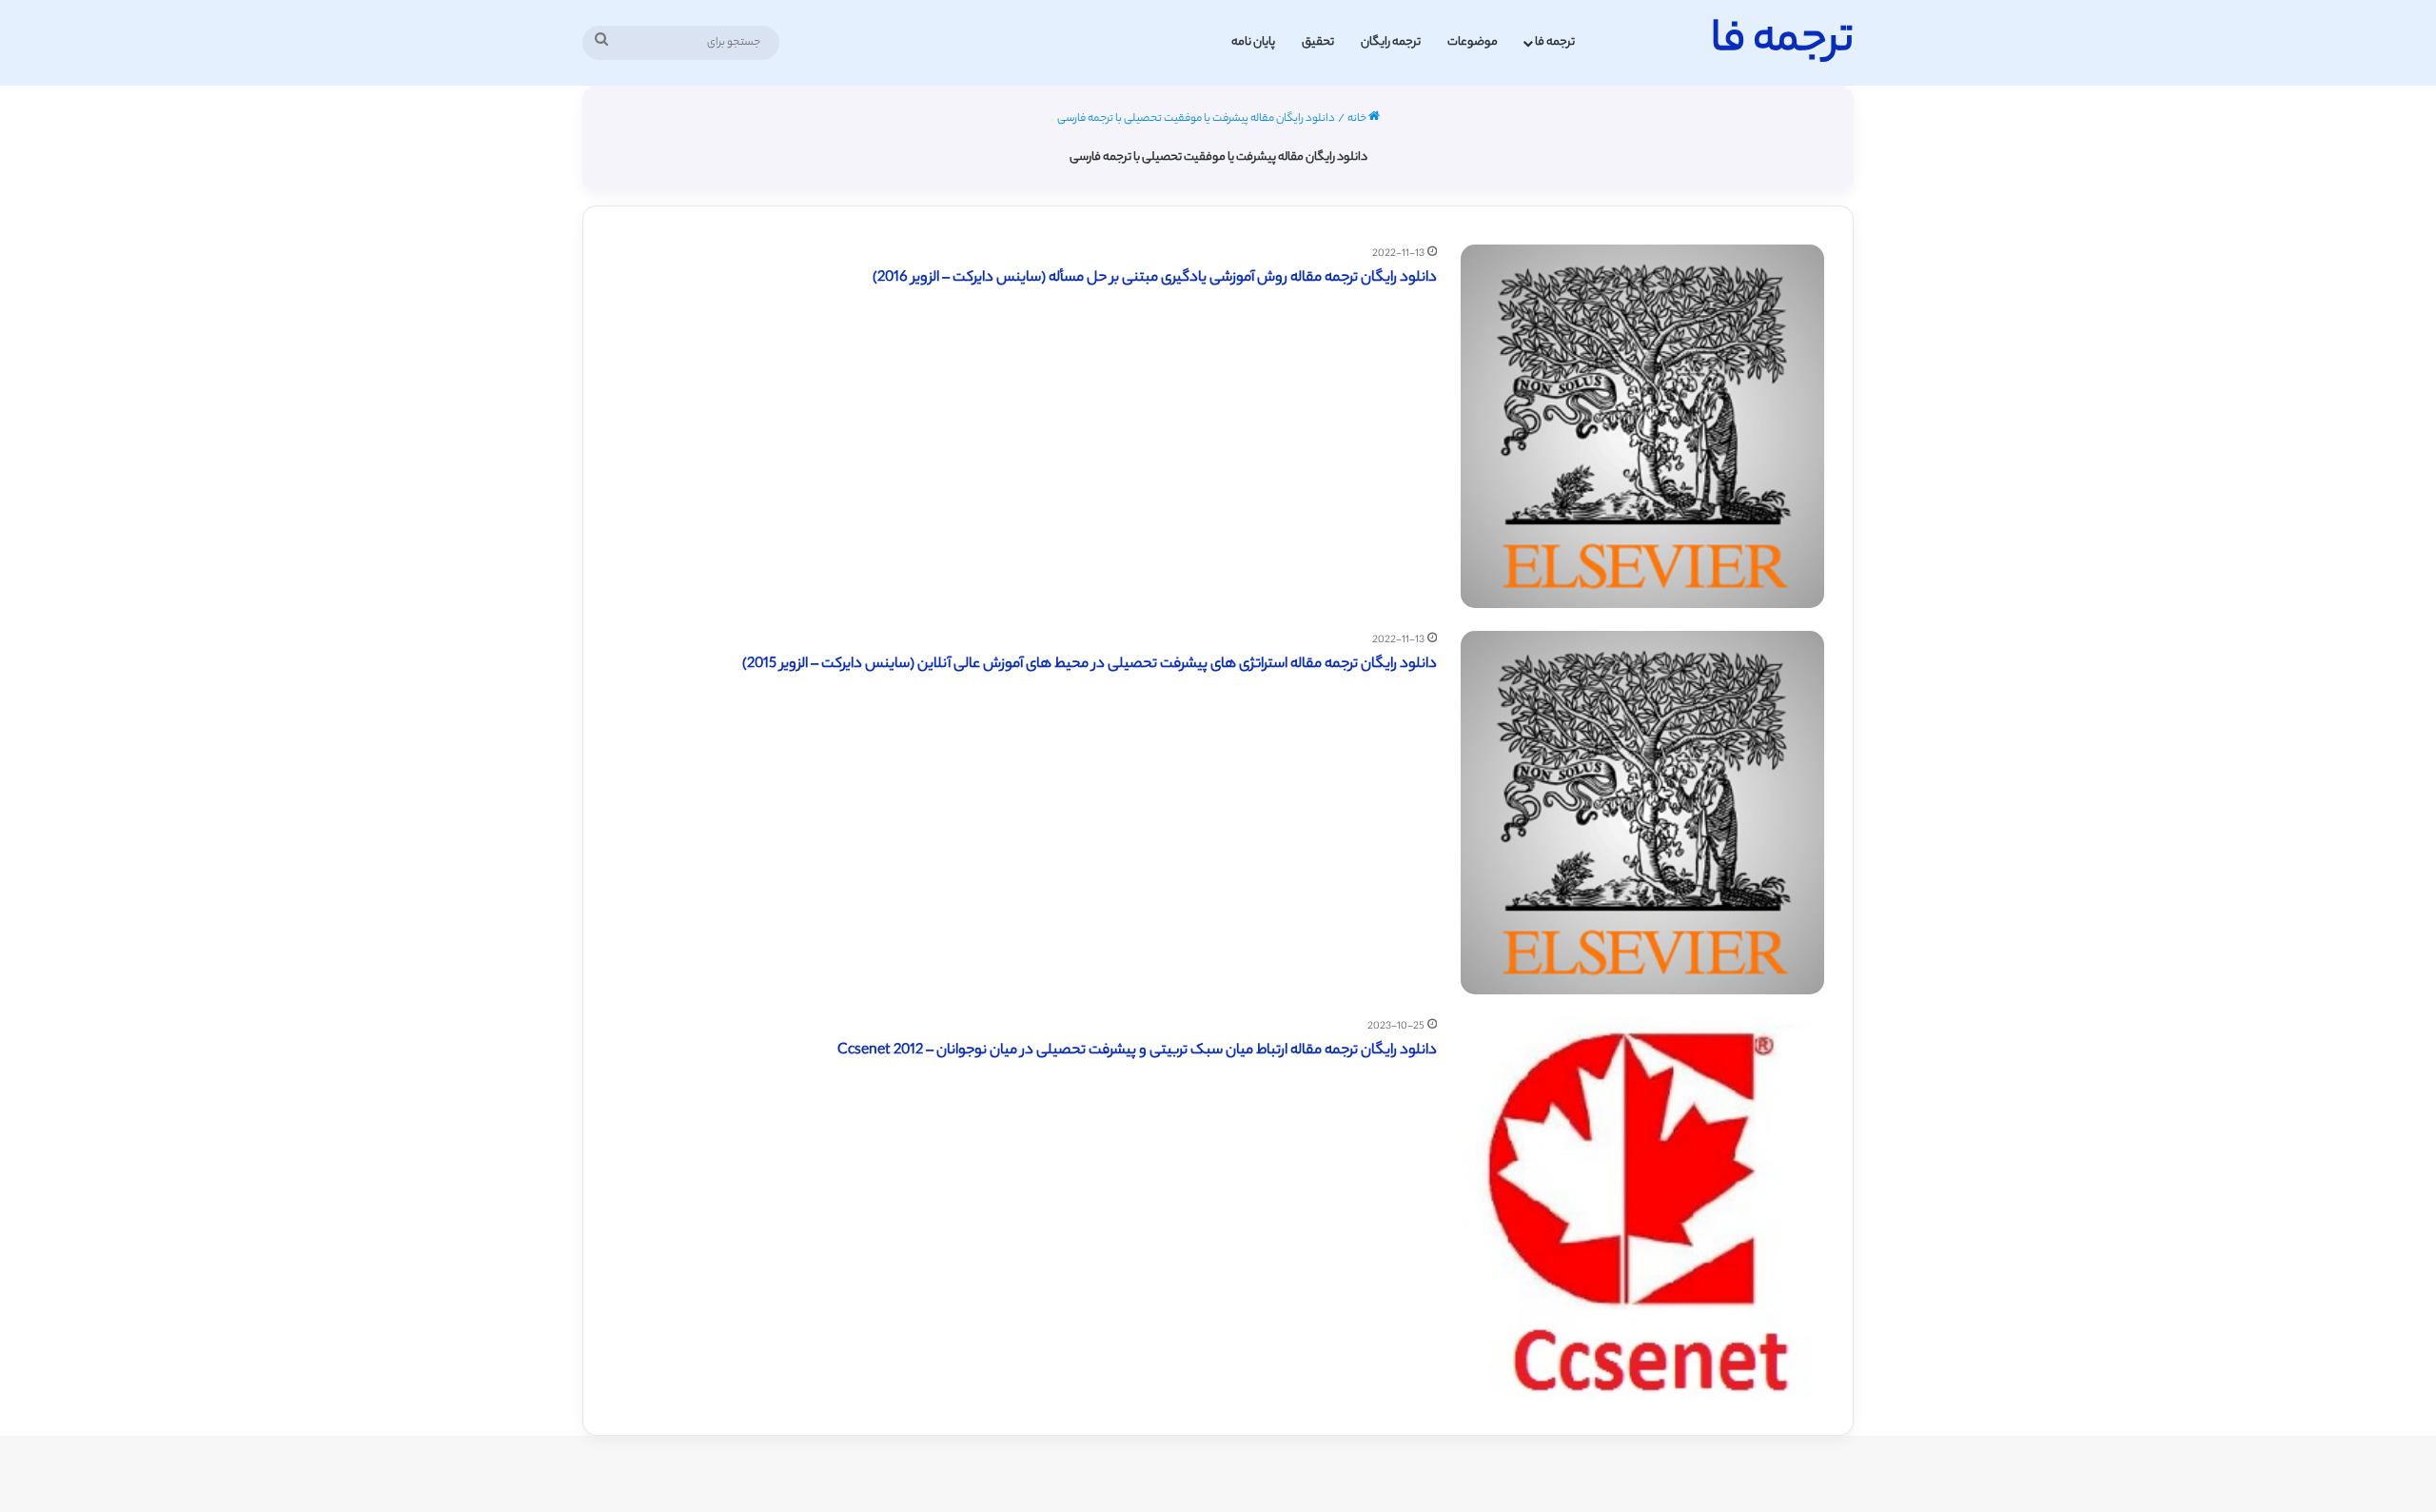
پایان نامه (1253, 42)
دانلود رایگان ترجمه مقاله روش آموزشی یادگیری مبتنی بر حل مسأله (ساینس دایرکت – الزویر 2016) (1155, 278)
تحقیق (1318, 42)
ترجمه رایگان (1391, 42)
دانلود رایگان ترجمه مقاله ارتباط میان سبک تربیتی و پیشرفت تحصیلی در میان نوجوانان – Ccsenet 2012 (1137, 1051)
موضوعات (1473, 42)
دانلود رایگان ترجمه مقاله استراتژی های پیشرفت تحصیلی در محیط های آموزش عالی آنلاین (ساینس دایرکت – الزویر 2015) (1090, 665)
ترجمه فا (1555, 42)
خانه (1358, 119)
